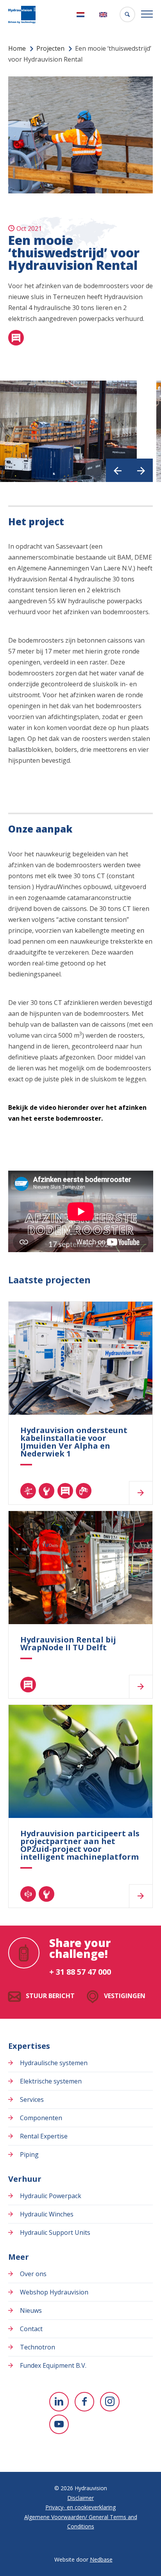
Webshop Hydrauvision (54, 2292)
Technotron (38, 2347)
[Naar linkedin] (59, 2402)
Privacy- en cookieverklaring (80, 2507)
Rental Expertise (44, 2136)
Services (32, 2099)
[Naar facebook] (84, 2402)
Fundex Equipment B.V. (53, 2365)
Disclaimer (80, 2498)
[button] (118, 470)
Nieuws (31, 2310)
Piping (29, 2154)
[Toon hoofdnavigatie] (147, 14)
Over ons (33, 2274)
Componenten (41, 2118)
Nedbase (101, 2559)
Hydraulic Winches (47, 2214)
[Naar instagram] (110, 2402)
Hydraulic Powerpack (51, 2196)
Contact (31, 2329)
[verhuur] (16, 338)
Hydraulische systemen (54, 2063)
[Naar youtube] (59, 2424)
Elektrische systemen (51, 2081)
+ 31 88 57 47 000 (80, 1972)
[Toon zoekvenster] (127, 14)
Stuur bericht (50, 1996)
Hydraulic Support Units (55, 2232)
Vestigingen (125, 1996)
